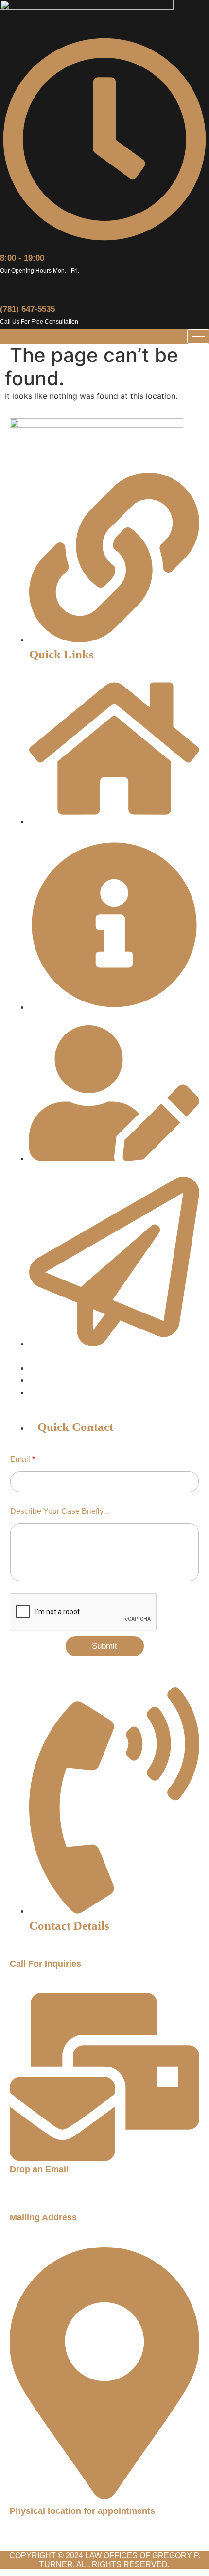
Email (23, 1459)
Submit (104, 1646)
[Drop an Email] (104, 2158)
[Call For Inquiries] (14, 1952)
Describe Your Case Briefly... (60, 1511)
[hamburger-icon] (198, 336)
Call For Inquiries (45, 1964)
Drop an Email (39, 2169)
